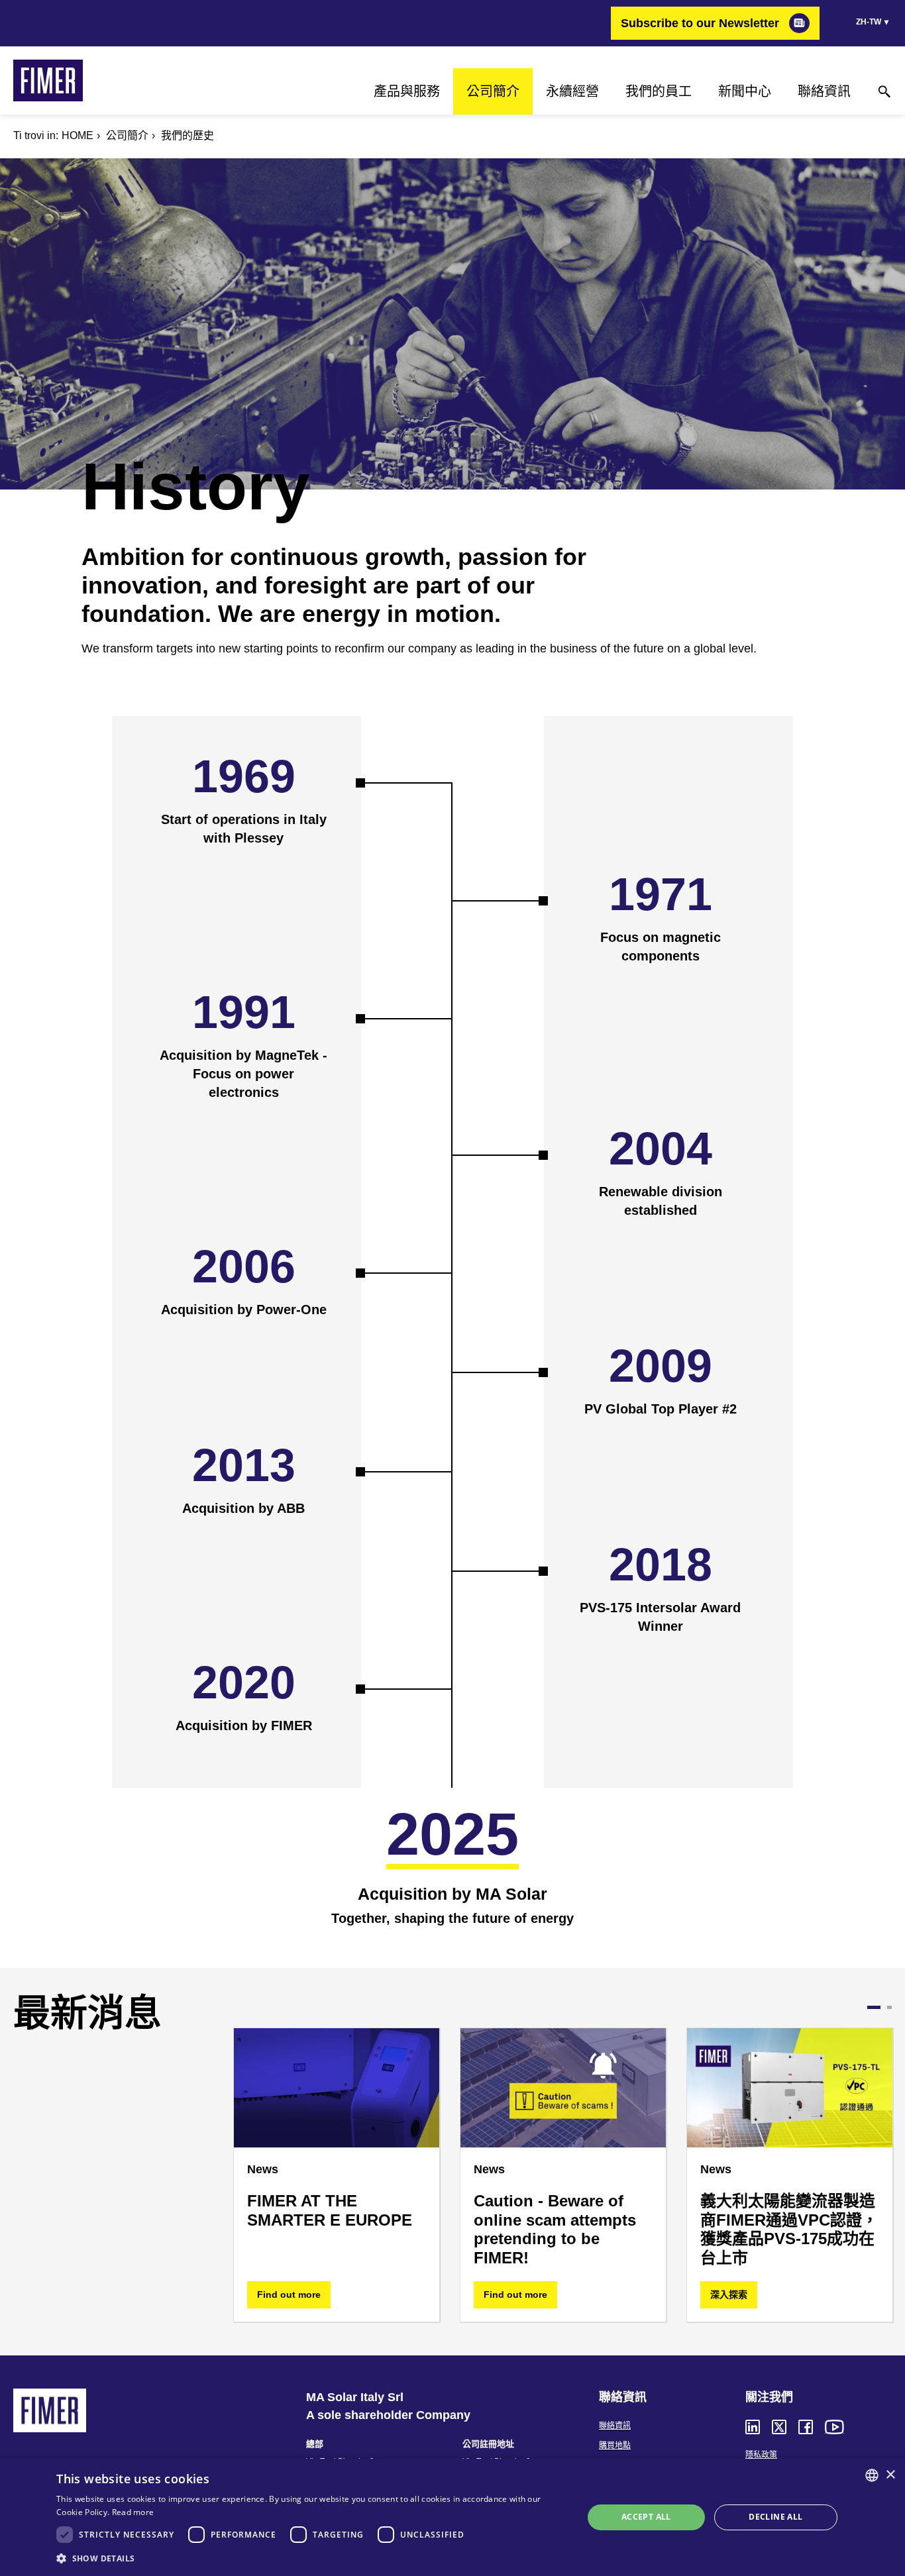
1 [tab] (870, 2007)
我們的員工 (659, 91)
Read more (133, 2512)
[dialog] (452, 2517)
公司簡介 (493, 91)
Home (78, 135)
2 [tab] (885, 2007)
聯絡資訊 (824, 91)
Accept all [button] (646, 2517)
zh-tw (869, 22)
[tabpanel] (223, 2175)
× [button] (890, 2475)
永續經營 (572, 91)
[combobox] (872, 2475)
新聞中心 (745, 91)
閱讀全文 (388, 2294)
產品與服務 (407, 91)
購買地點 (615, 2446)
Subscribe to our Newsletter (700, 23)
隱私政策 (761, 2455)
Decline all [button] (775, 2517)
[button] (312, 2558)
